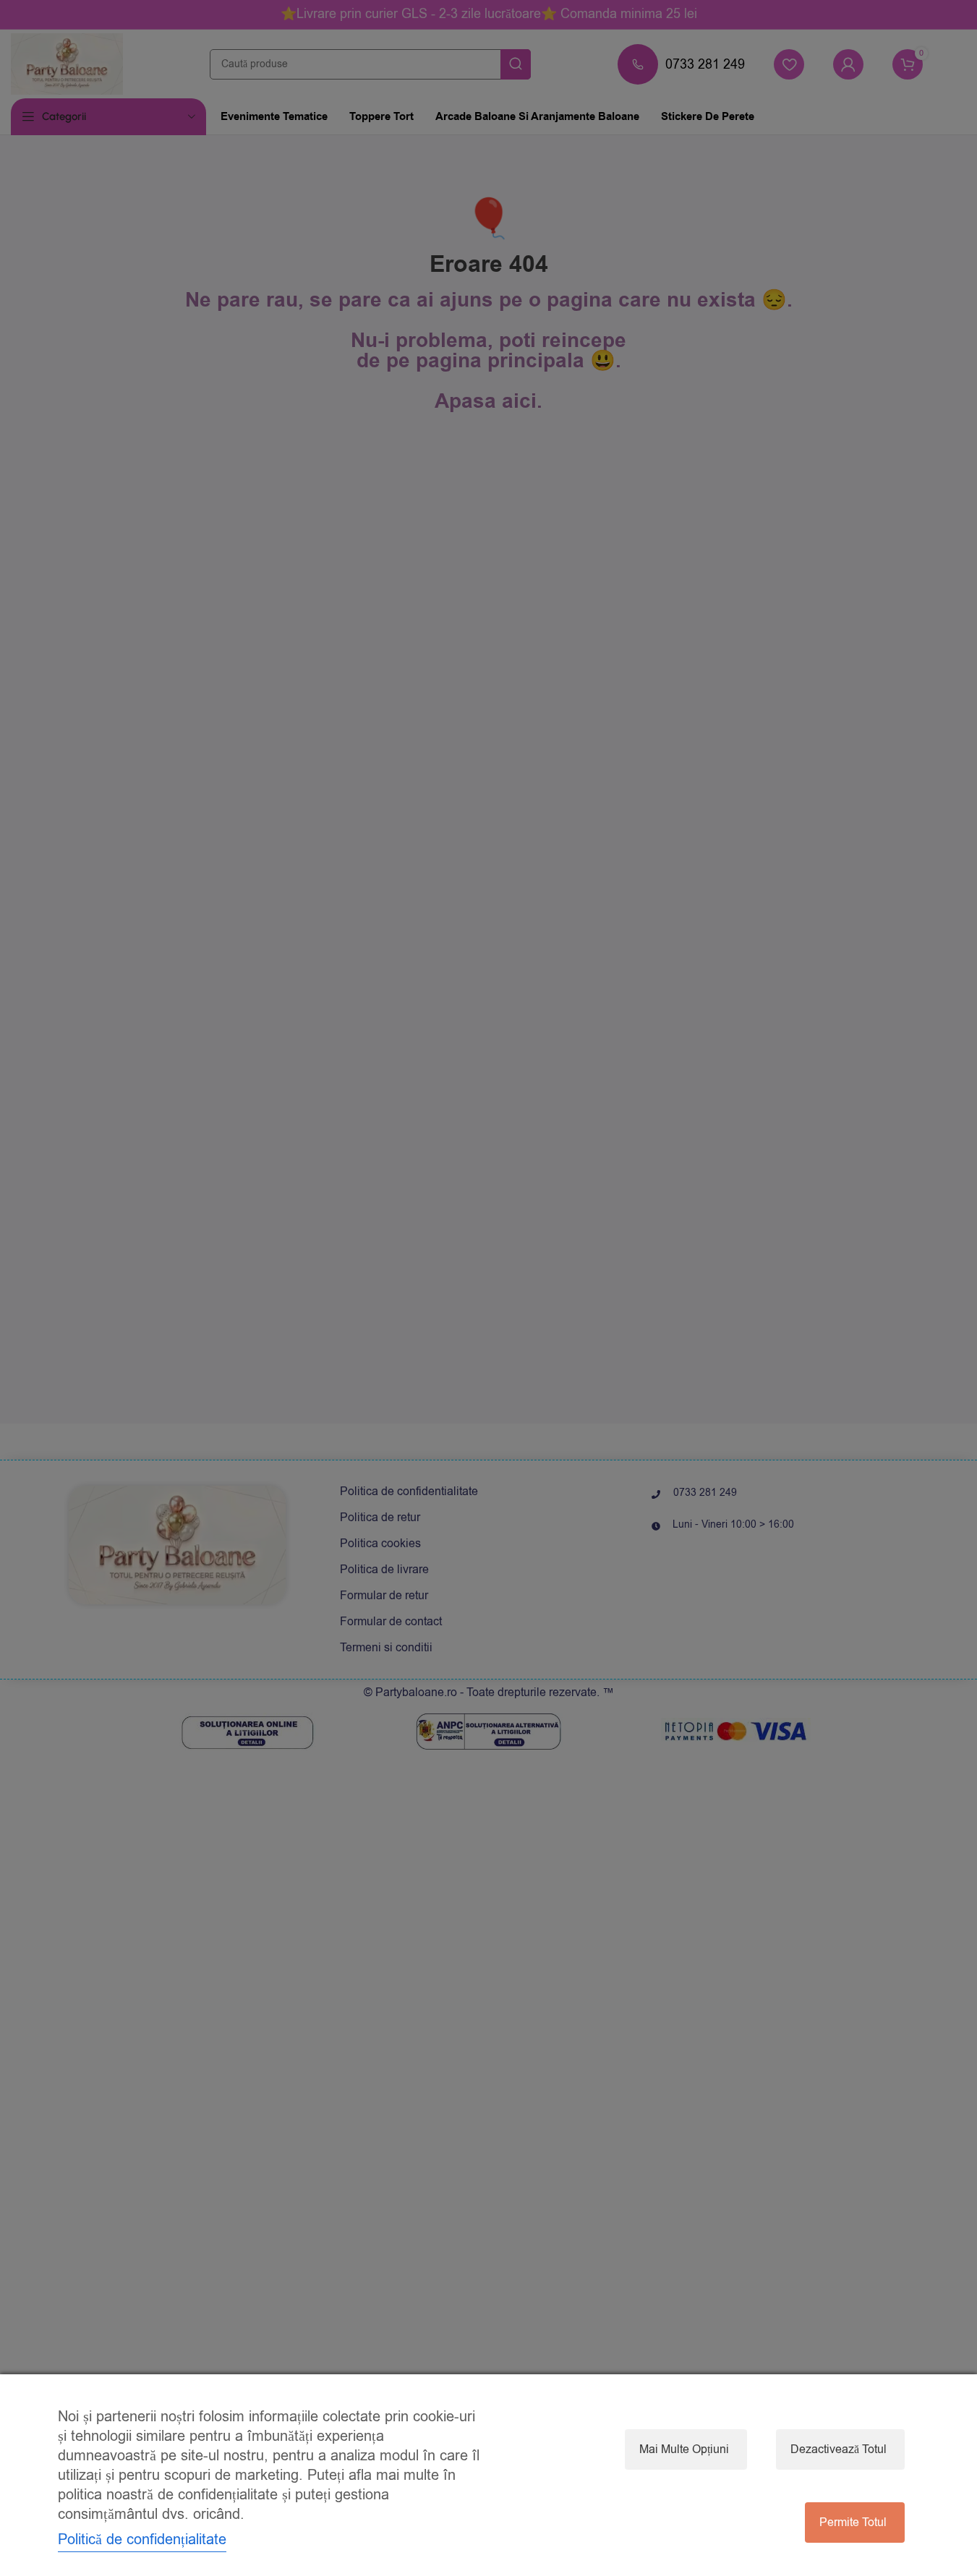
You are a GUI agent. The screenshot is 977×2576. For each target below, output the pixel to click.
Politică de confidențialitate (142, 2539)
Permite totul (853, 2522)
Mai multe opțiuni (684, 2449)
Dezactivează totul (839, 2449)
